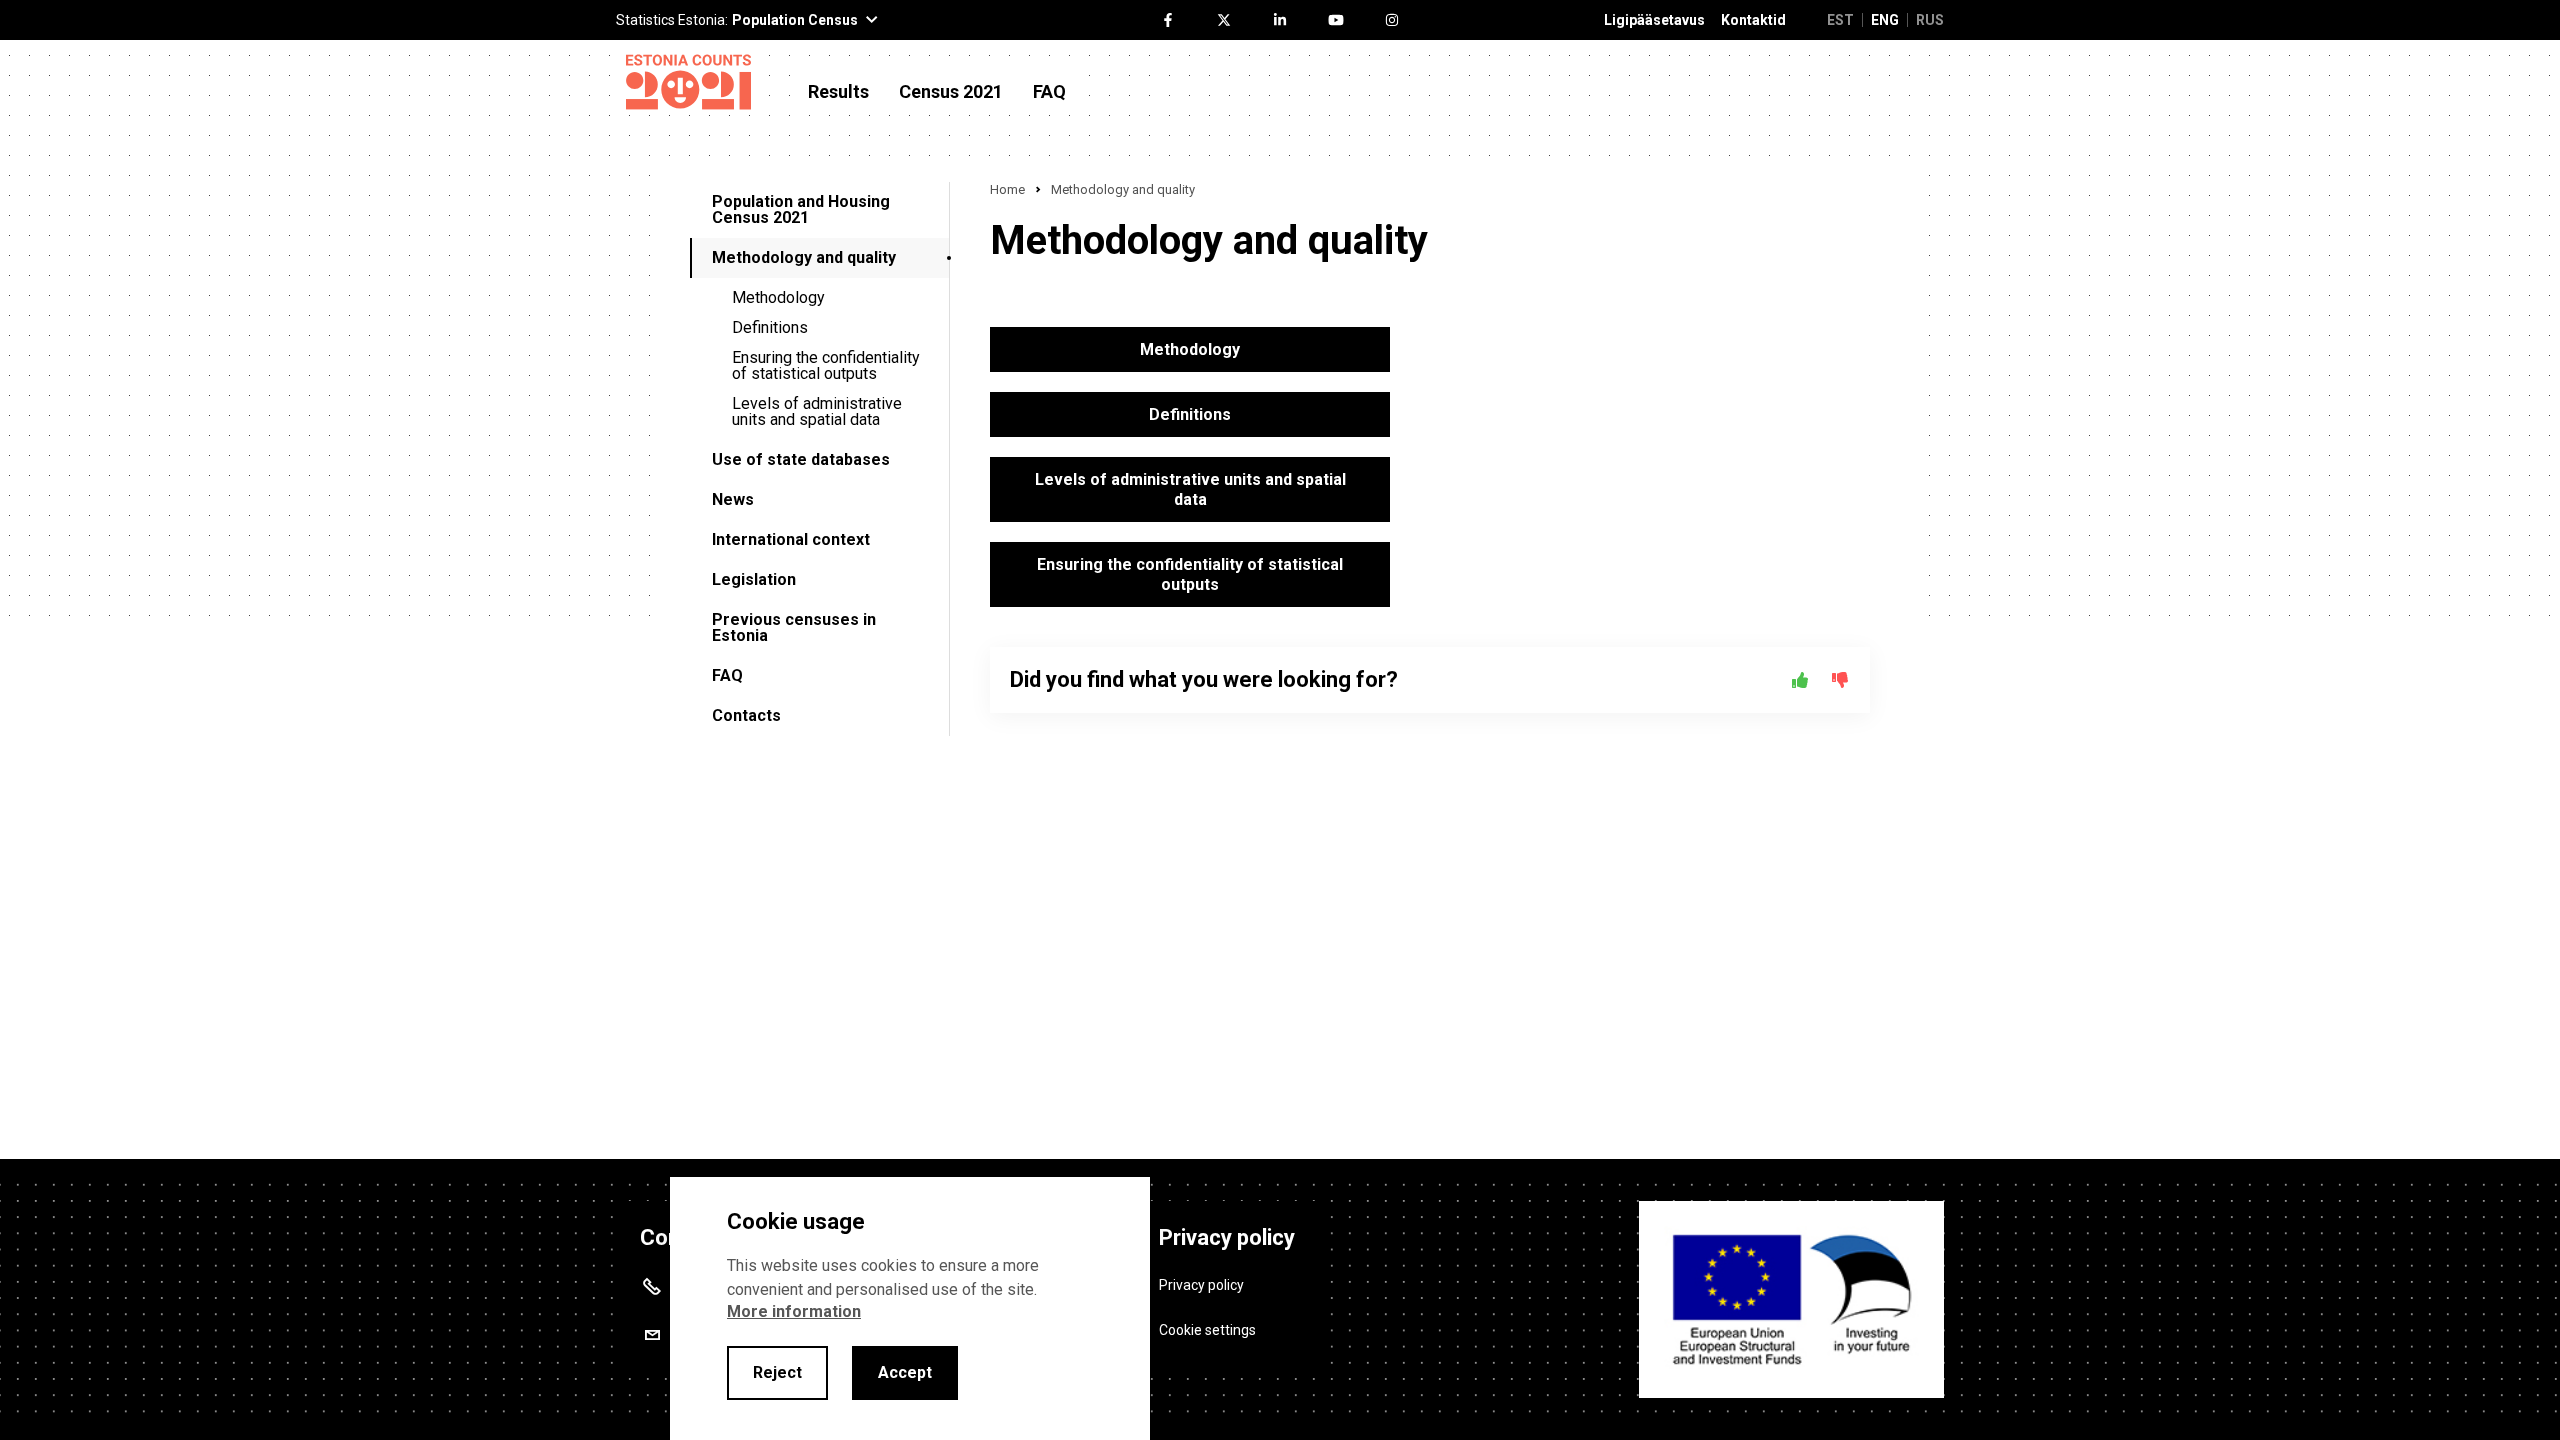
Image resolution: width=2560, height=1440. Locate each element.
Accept (905, 1372)
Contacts (746, 715)
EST (1840, 20)
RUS (1930, 20)
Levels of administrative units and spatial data (817, 411)
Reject (777, 1372)
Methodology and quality (804, 257)
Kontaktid (1753, 20)
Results (838, 92)
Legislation (754, 579)
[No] (1840, 680)
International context (791, 539)
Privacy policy (1201, 1285)
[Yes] (1800, 680)
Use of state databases (801, 459)
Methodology (778, 297)
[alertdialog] (910, 1308)
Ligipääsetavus (1654, 20)
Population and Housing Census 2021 (801, 209)
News (733, 499)
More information (794, 1311)
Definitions (770, 327)
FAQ (1049, 92)
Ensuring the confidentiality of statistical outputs (826, 365)
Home (1007, 189)
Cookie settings (1207, 1330)
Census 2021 (951, 92)
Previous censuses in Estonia (794, 627)
